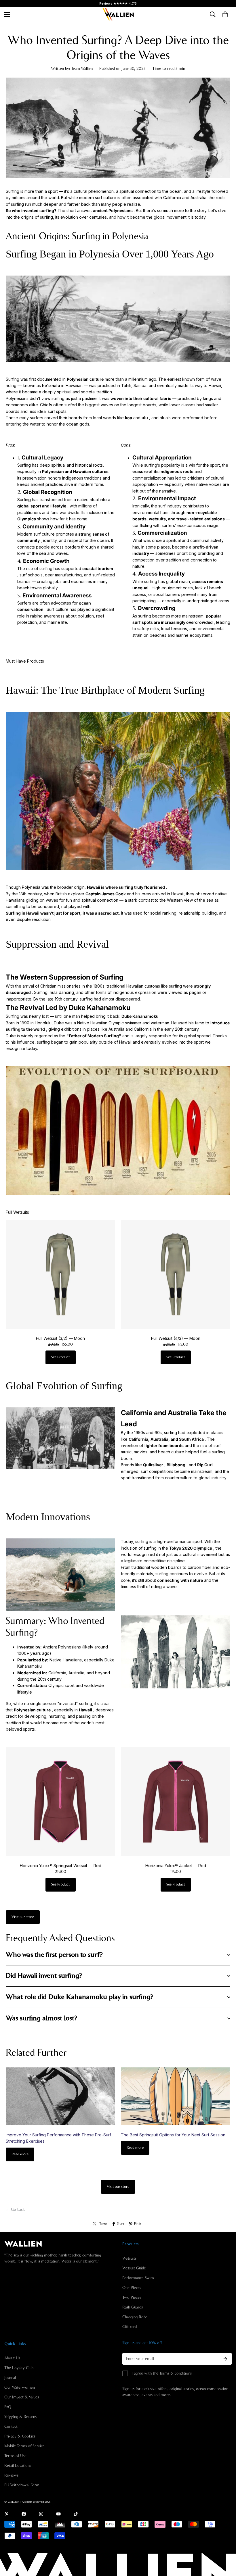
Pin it (138, 2224)
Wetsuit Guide (134, 2268)
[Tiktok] (76, 2514)
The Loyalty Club (19, 2368)
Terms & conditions (175, 2373)
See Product (61, 1357)
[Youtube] (58, 2514)
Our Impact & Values (22, 2397)
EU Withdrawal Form (22, 2485)
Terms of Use (15, 2456)
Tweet (103, 2224)
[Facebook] (24, 2514)
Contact (11, 2427)
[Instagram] (41, 2514)
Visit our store (23, 1917)
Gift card (130, 2327)
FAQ (8, 2407)
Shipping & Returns (20, 2417)
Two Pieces (132, 2298)
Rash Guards (133, 2307)
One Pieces (132, 2288)
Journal (10, 2378)
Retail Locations (18, 2466)
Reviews (11, 2475)
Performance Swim (138, 2278)
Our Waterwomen (20, 2388)
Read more (20, 2154)
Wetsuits (129, 2258)
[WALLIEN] (118, 14)
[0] (225, 14)
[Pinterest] (7, 2514)
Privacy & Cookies (20, 2436)
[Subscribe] (225, 2359)
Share (121, 2224)
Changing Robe (135, 2317)
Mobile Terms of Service (24, 2446)
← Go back (15, 2210)
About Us (12, 2358)
